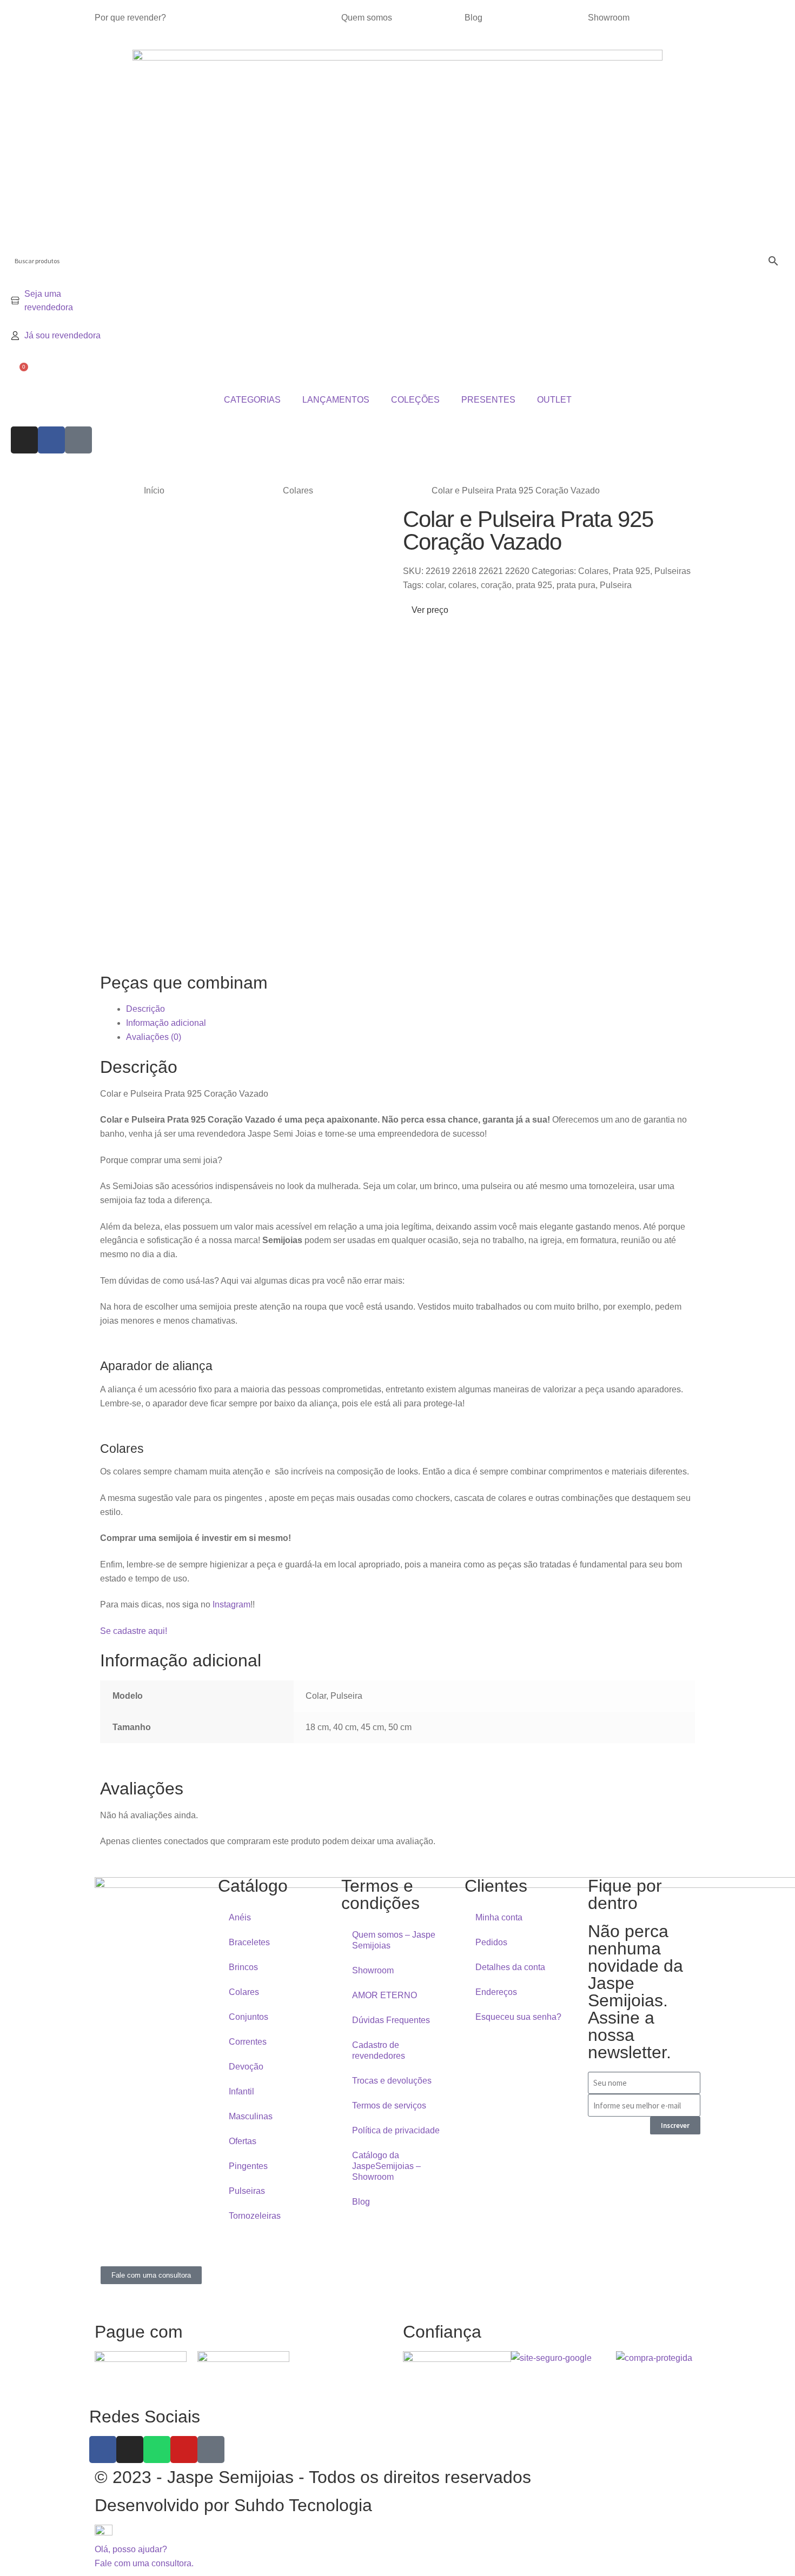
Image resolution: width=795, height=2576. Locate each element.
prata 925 (534, 585)
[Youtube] (184, 2450)
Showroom (609, 18)
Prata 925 (631, 571)
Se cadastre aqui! (134, 1631)
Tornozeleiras (255, 2216)
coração (496, 585)
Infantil (241, 2091)
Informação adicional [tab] (166, 1023)
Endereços (496, 1992)
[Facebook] (51, 440)
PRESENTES (488, 400)
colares (462, 585)
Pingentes (248, 2166)
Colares (298, 490)
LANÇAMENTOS (336, 400)
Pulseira (616, 585)
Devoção (246, 2067)
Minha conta (499, 1917)
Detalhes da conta (510, 1967)
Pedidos (491, 1942)
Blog (473, 18)
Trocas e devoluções (392, 2081)
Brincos (243, 1967)
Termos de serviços (389, 2105)
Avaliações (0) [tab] (154, 1037)
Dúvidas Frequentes (391, 2020)
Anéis (240, 1917)
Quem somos (367, 18)
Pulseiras (673, 571)
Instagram (231, 1604)
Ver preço (429, 610)
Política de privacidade (396, 2130)
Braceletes (249, 1942)
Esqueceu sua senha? (518, 2017)
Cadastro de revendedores (379, 2050)
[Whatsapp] (157, 2450)
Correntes (248, 2042)
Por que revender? (130, 18)
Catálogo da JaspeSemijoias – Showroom (386, 2166)
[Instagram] (24, 440)
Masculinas (251, 2116)
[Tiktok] (78, 440)
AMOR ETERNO (385, 1995)
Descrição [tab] (145, 1009)
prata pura (576, 585)
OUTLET (554, 400)
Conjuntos (249, 2017)
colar (435, 585)
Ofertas (243, 2141)
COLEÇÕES (415, 400)
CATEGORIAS (252, 400)
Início (154, 490)
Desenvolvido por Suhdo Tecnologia (236, 2505)
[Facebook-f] (103, 2450)
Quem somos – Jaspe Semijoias (394, 1940)
